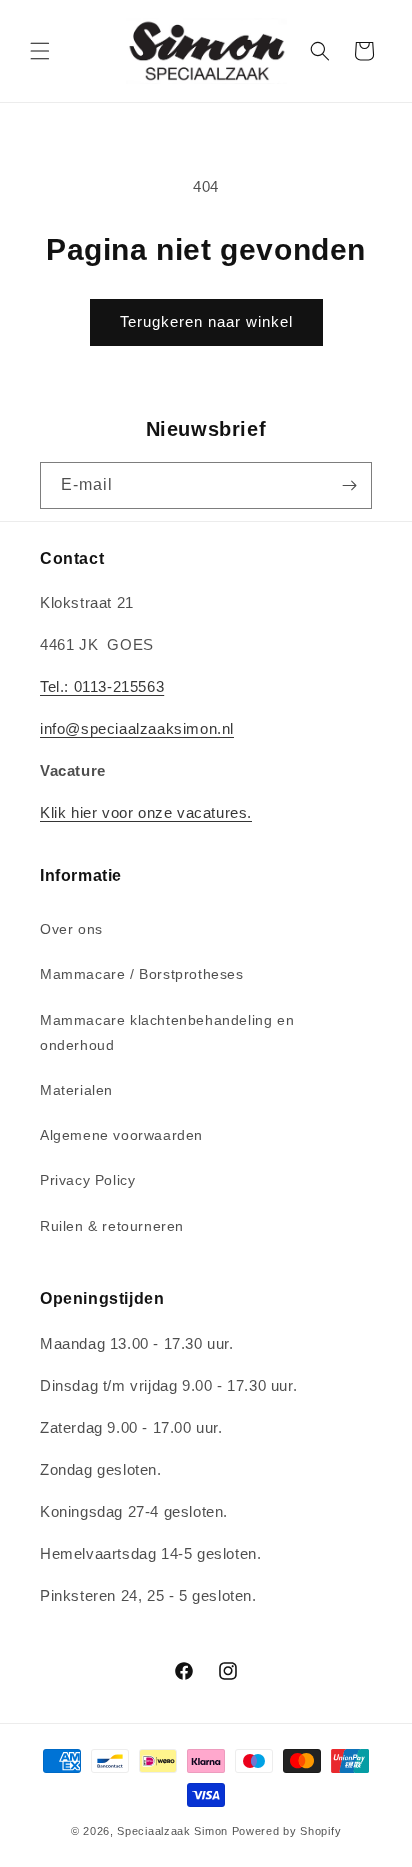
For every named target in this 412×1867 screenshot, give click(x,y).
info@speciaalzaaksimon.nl (137, 728)
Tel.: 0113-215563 (102, 686)
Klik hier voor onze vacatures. (146, 812)
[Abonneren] (349, 485)
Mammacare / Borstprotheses (142, 974)
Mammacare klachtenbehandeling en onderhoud (167, 1032)
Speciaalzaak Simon (172, 1831)
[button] (40, 51)
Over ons (71, 929)
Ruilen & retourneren (112, 1226)
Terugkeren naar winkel (206, 321)
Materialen (76, 1090)
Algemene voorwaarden (121, 1135)
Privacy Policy (87, 1180)
